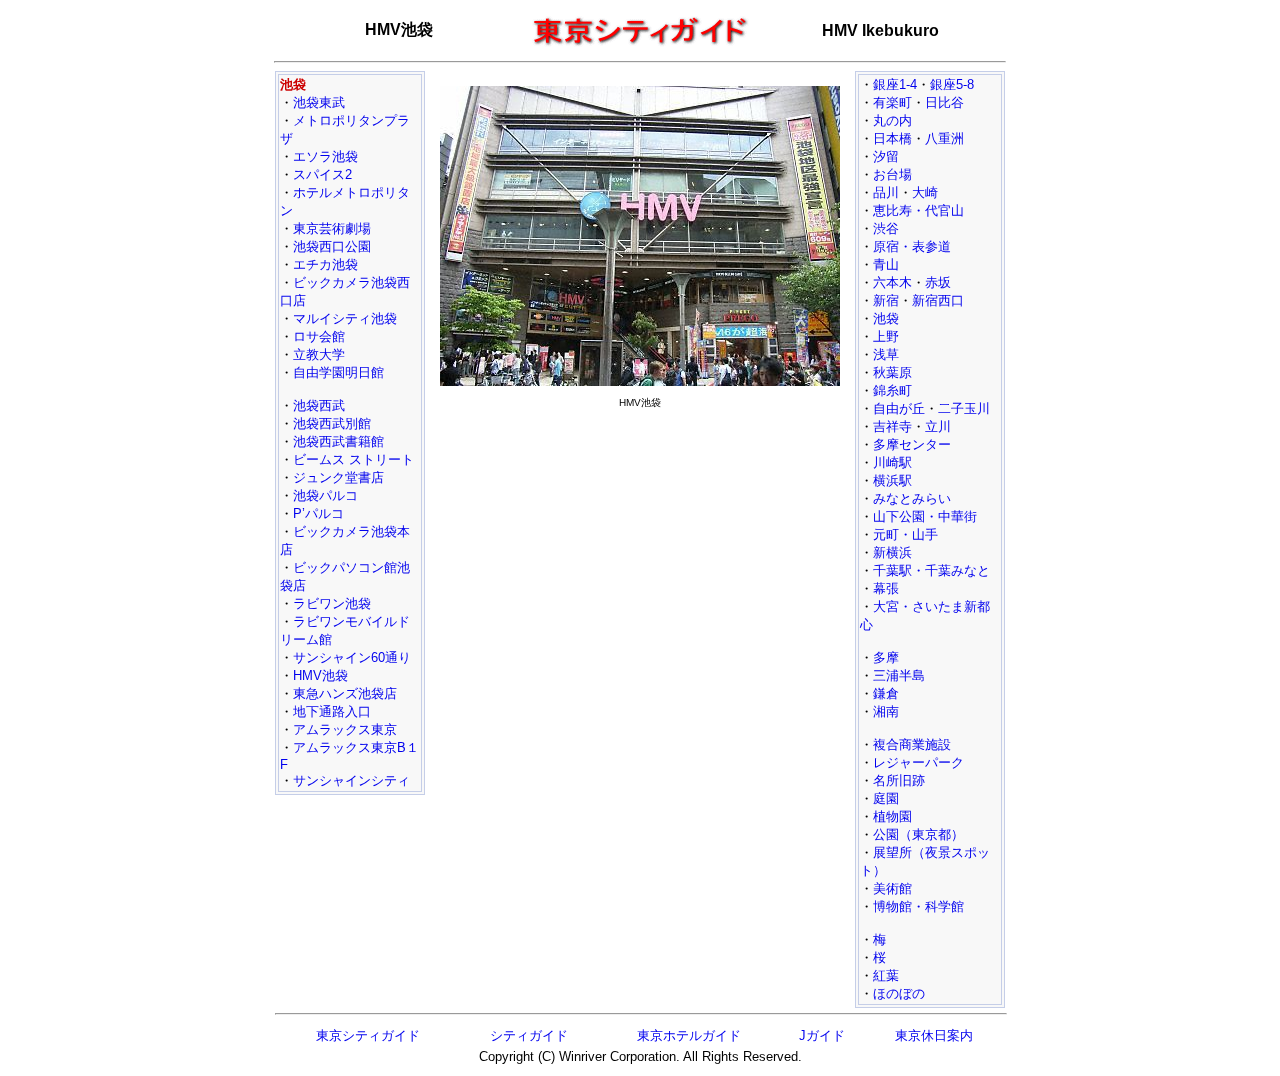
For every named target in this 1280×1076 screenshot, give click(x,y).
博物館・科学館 (918, 906)
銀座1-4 (895, 84)
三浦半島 (899, 675)
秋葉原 (892, 372)
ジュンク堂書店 (338, 477)
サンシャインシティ (351, 780)
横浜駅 (892, 480)
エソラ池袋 (325, 156)
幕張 (886, 588)
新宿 (886, 300)
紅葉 (886, 975)
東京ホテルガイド (689, 1035)
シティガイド (529, 1035)
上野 (886, 336)
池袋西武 (319, 405)
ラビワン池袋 (332, 603)
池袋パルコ (325, 495)
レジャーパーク (918, 762)
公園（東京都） (918, 834)
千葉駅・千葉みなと (931, 570)
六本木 (892, 282)
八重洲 (944, 138)
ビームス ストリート (353, 459)
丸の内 (892, 120)
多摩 (886, 657)
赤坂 (938, 282)
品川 (886, 192)
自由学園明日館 (338, 372)
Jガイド (822, 1035)
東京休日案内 (934, 1035)
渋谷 (886, 228)
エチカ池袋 (325, 264)
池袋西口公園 (332, 246)
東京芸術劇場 (332, 228)
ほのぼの (899, 993)
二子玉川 (964, 408)
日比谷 (944, 102)
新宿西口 (938, 300)
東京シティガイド (368, 1035)
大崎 (925, 192)
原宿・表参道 (912, 246)
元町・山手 (905, 534)
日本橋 (892, 138)
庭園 (886, 798)
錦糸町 (892, 390)
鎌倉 (886, 693)
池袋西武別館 (332, 423)
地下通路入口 (332, 711)
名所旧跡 (899, 780)
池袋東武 (319, 102)
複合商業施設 (912, 744)
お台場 (892, 174)
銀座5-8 (952, 84)
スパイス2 (322, 174)
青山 (886, 264)
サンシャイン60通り (352, 657)
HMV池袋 (320, 675)
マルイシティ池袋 (345, 318)
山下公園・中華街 (925, 516)
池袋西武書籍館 (338, 441)
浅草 (886, 354)
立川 (938, 426)
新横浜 (892, 552)
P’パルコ (318, 513)
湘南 (886, 711)
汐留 (886, 156)
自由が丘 (899, 408)
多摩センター (912, 444)
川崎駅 (892, 462)
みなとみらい (912, 498)
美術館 (892, 888)
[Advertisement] (640, 556)
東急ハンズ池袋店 (345, 693)
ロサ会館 (319, 336)
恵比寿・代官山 (918, 210)
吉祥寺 (892, 426)
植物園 (892, 816)
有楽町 (892, 102)
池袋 (886, 318)
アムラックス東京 (345, 729)
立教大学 (319, 354)
